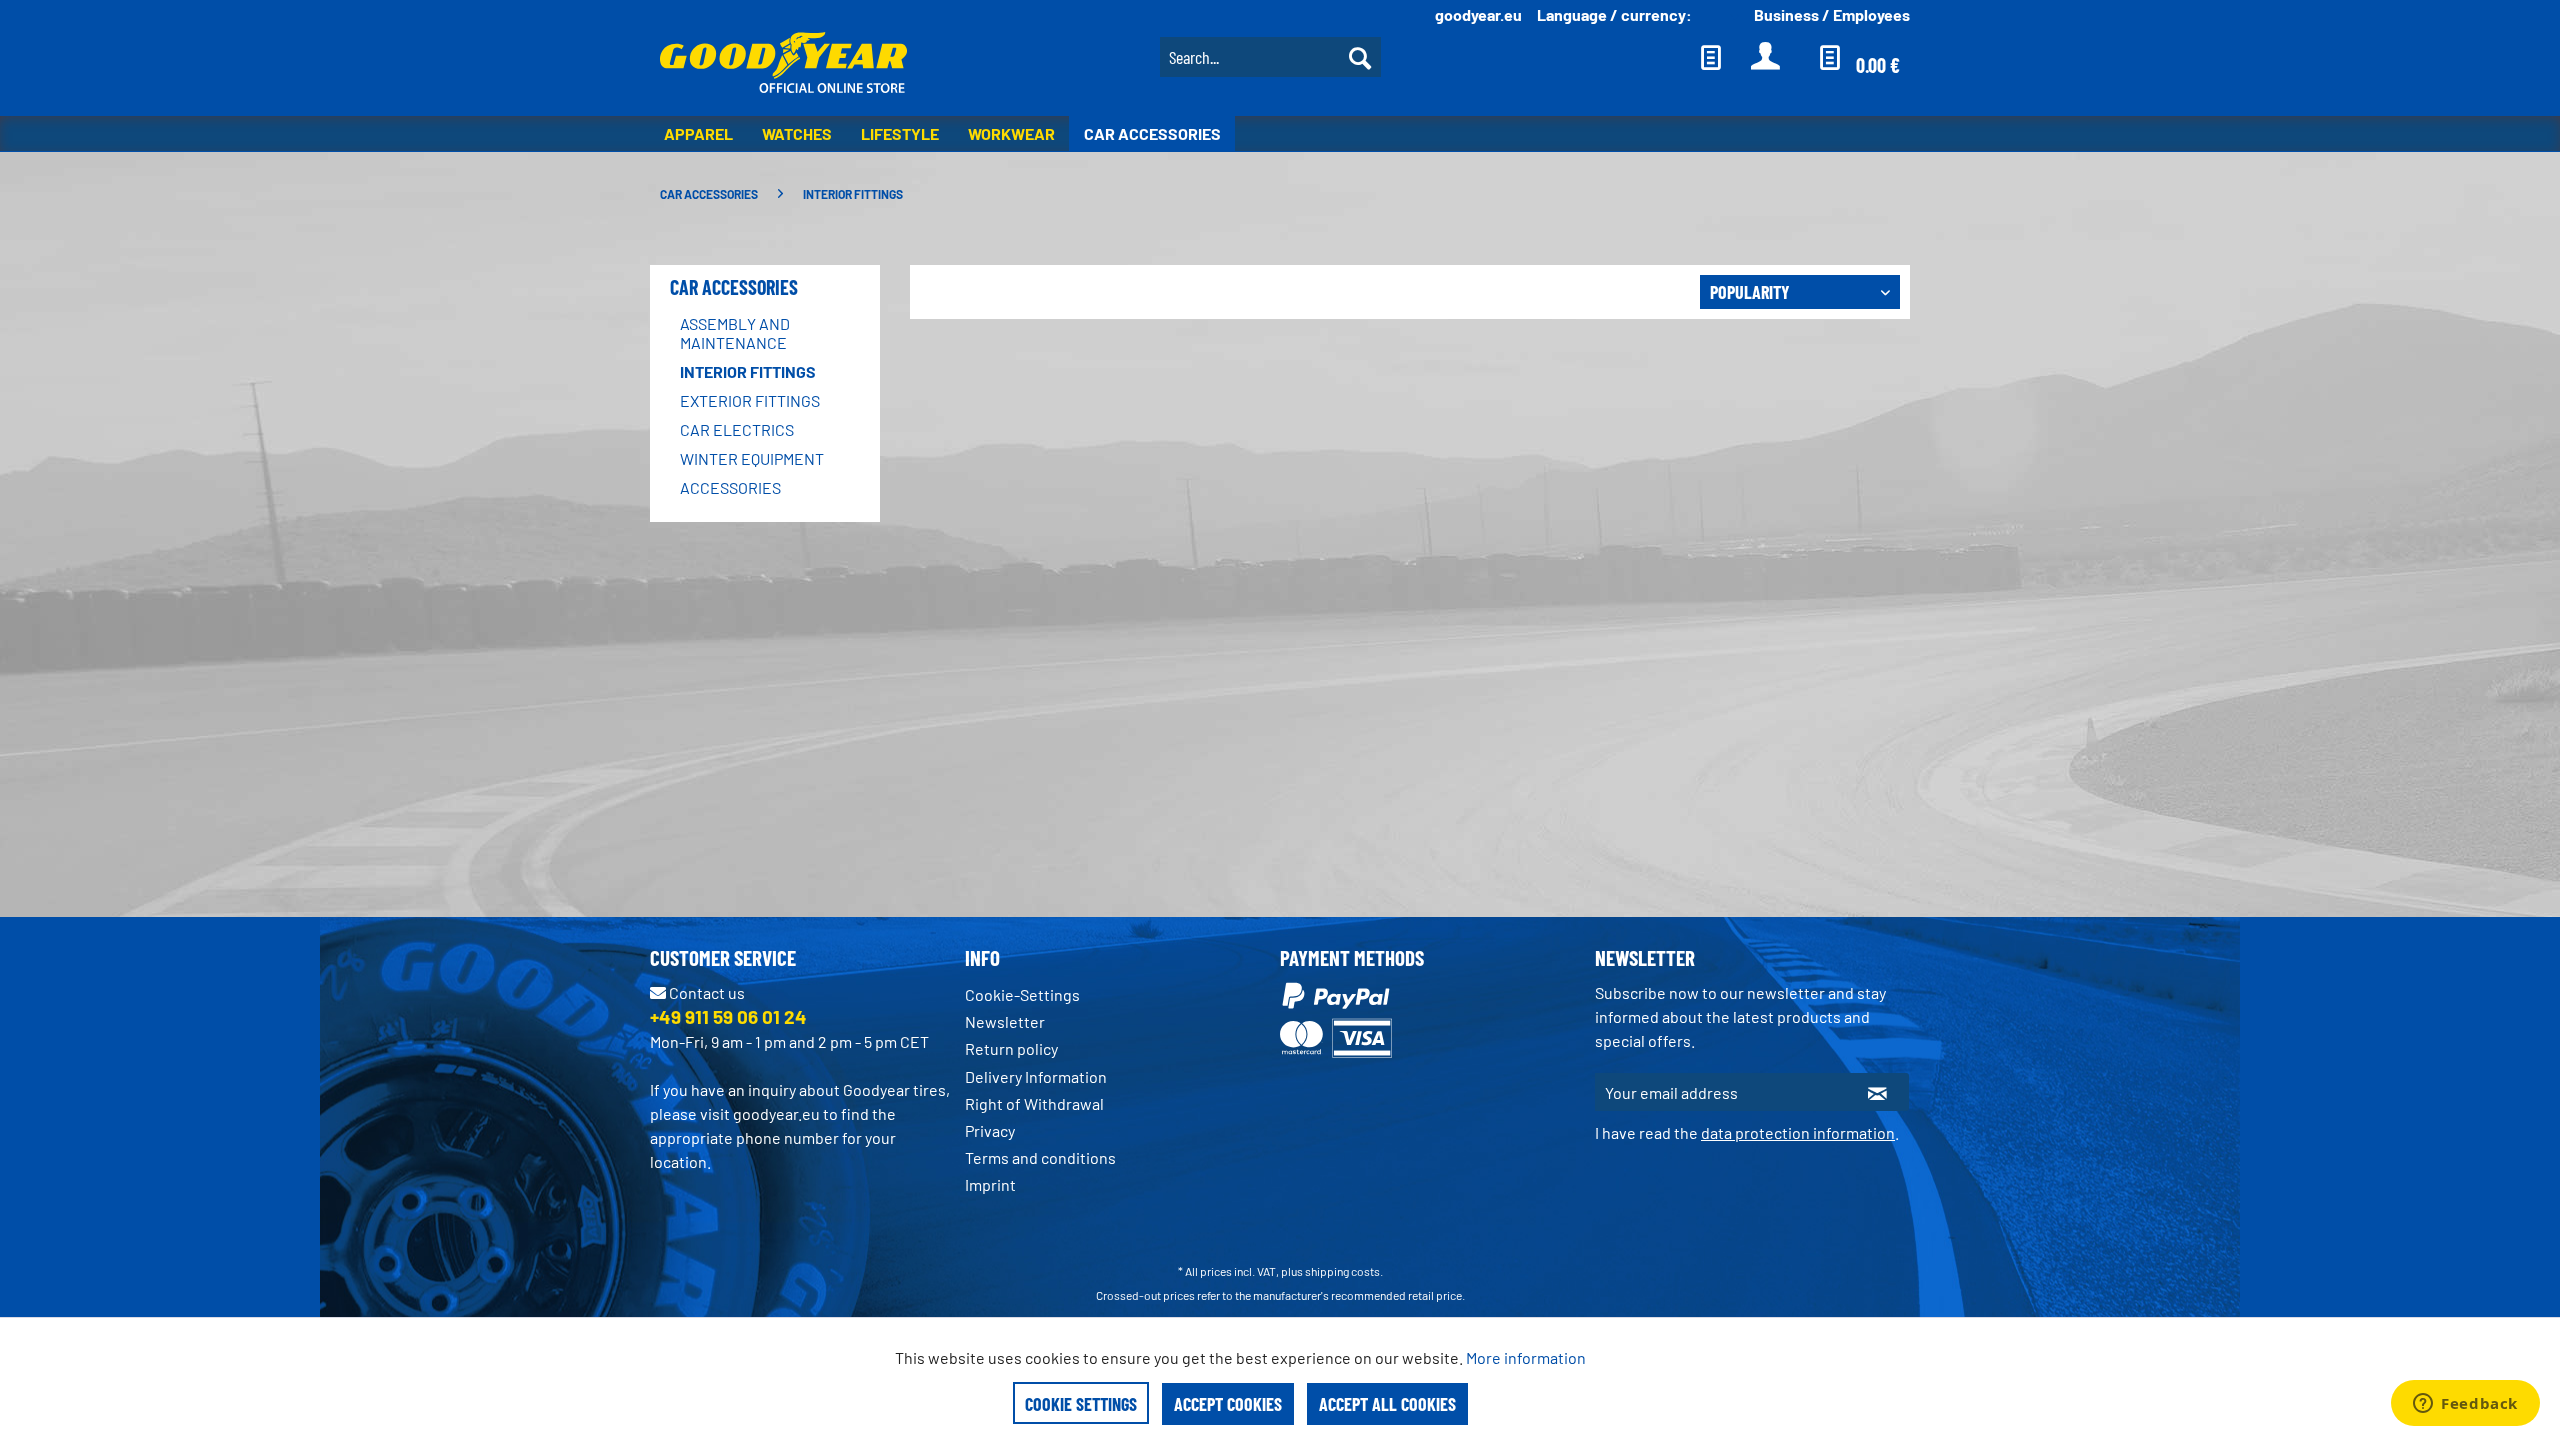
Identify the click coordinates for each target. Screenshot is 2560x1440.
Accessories (730, 487)
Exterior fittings (750, 400)
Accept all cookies (1387, 1404)
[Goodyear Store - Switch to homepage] (783, 65)
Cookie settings (1081, 1404)
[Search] (1360, 57)
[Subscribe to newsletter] (1877, 1092)
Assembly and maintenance (735, 333)
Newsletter (1005, 1021)
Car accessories (734, 287)
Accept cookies (1228, 1404)
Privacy (990, 1130)
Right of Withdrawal (1034, 1103)
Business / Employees (1832, 14)
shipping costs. (1344, 1271)
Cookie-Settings (1022, 994)
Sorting (1660, 291)
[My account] (1766, 57)
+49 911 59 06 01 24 (728, 1016)
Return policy (1011, 1048)
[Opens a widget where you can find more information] (2465, 1405)
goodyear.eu (1478, 14)
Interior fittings (748, 371)
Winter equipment (752, 458)
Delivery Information (1036, 1076)
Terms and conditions (1040, 1157)
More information (1526, 1357)
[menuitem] (1270, 54)
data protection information (1798, 1132)
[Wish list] (1711, 57)
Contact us (705, 992)
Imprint (990, 1184)
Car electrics (737, 429)
